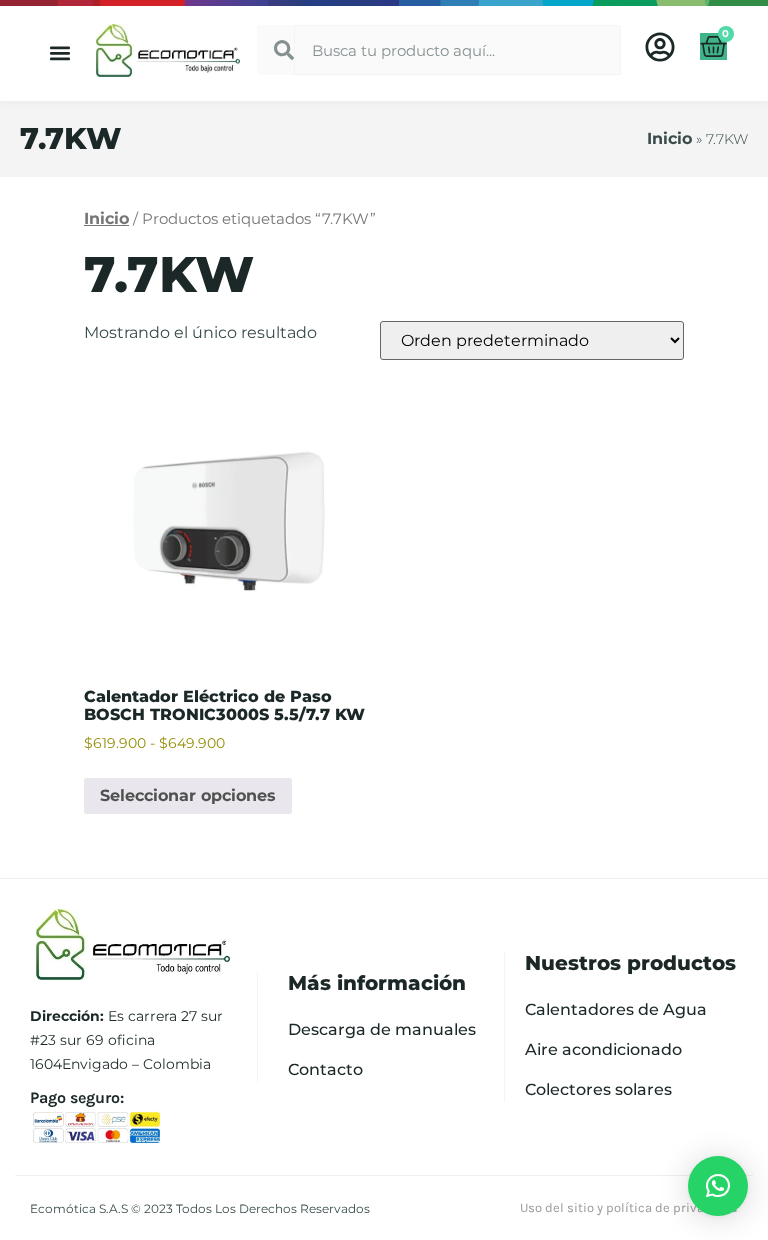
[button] (60, 53)
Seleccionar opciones (188, 795)
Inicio (669, 138)
